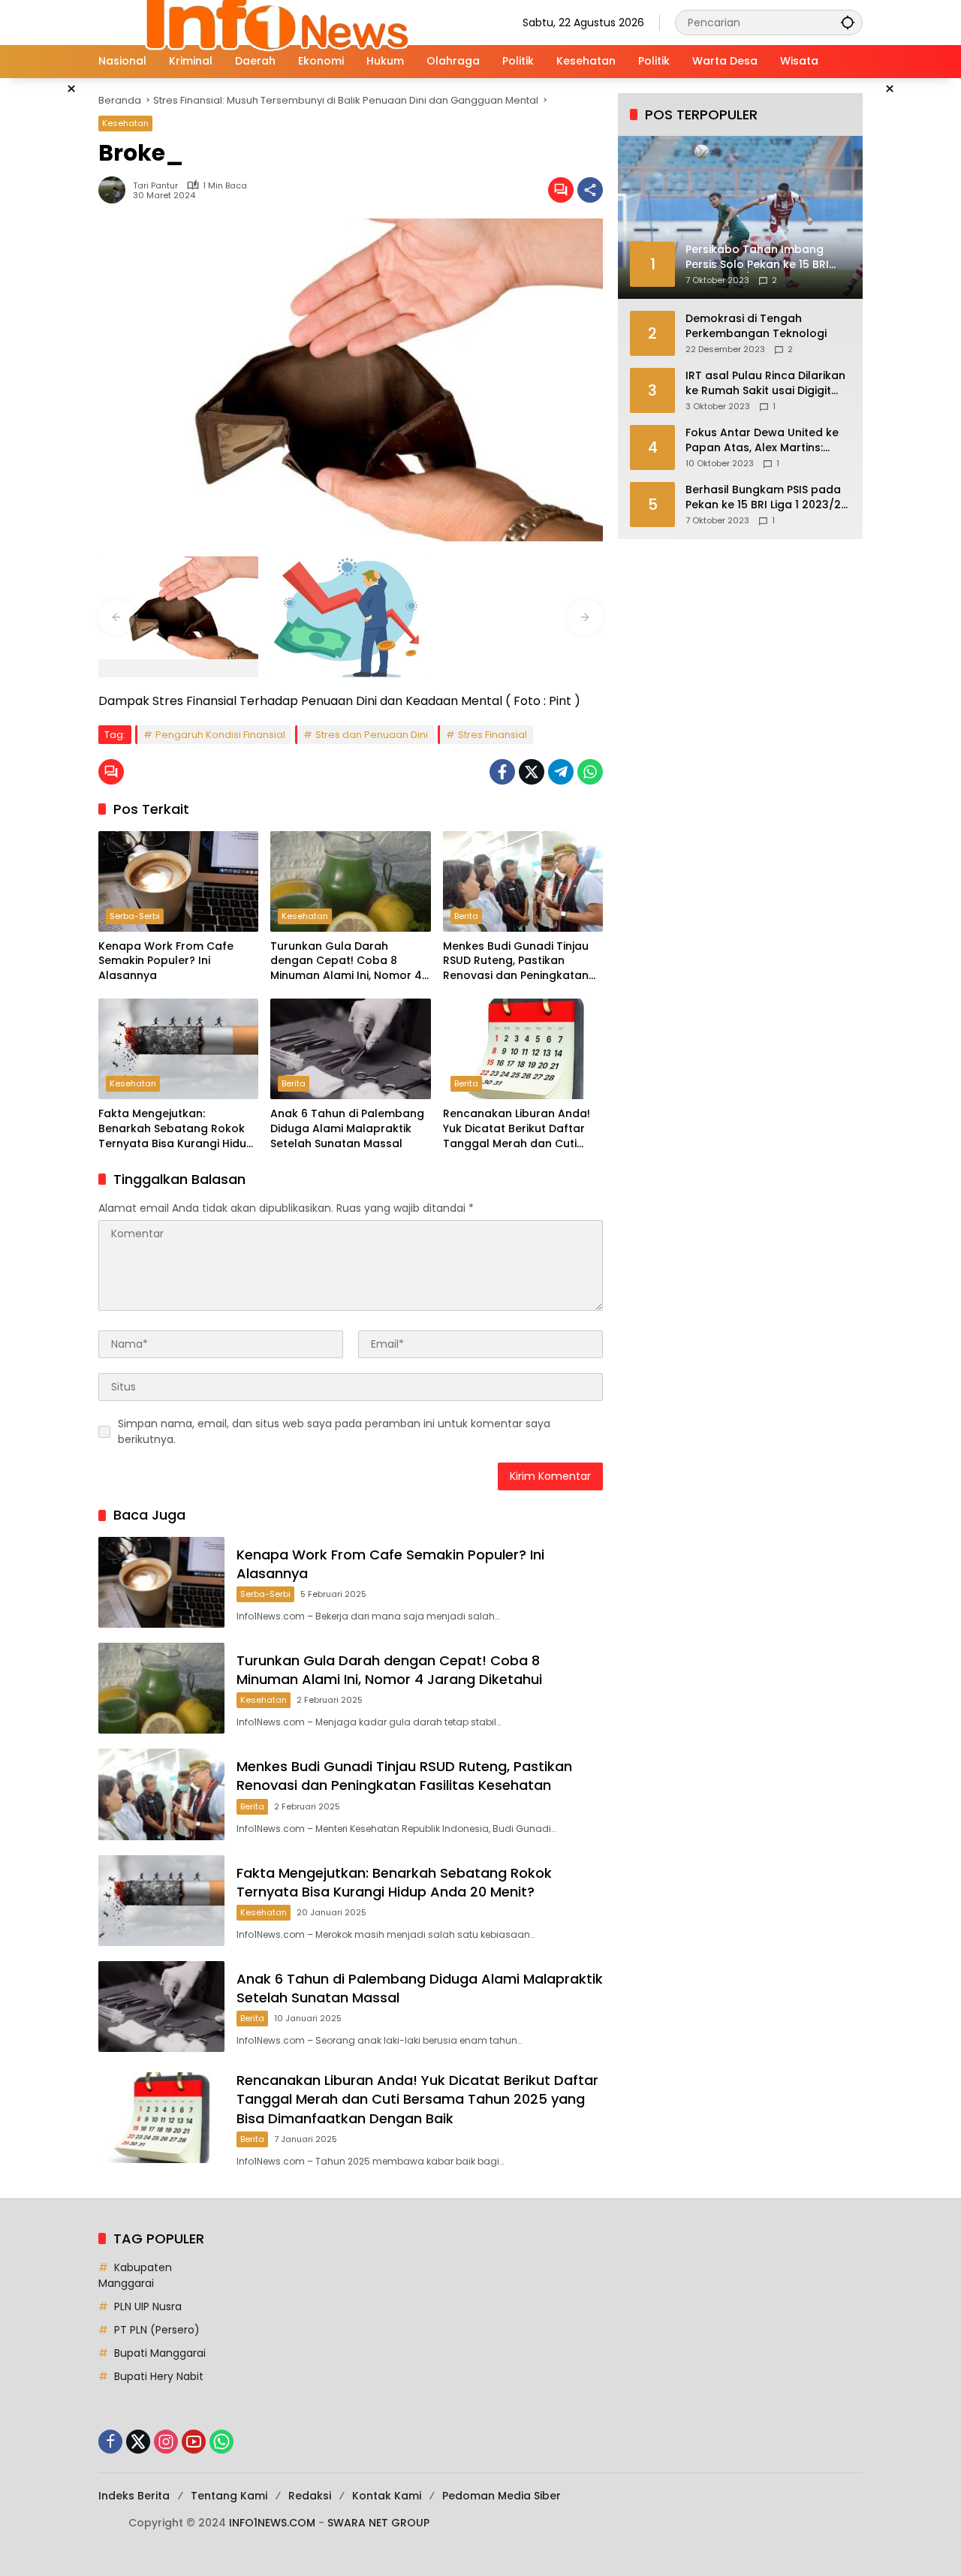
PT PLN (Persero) (157, 2330)
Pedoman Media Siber (502, 2496)
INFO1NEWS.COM (272, 2523)
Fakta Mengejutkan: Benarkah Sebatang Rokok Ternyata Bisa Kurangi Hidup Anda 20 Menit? (176, 1129)
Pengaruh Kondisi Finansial (220, 735)
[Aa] (350, 617)
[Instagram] (166, 2442)
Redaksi (310, 2496)
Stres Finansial (493, 735)
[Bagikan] (590, 190)
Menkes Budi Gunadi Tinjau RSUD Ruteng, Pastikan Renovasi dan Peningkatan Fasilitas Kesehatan (516, 961)
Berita (466, 916)
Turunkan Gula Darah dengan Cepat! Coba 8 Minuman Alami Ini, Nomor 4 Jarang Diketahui (346, 961)
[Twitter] (532, 772)
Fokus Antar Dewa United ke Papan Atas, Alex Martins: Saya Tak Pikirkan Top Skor (762, 440)
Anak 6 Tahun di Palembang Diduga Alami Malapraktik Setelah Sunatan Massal (347, 1128)
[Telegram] (561, 772)
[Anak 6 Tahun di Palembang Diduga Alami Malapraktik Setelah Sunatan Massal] (350, 1049)
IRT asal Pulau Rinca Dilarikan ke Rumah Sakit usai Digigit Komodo (765, 383)
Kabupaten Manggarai (135, 2275)
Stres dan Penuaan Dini (372, 735)
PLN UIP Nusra (148, 2306)
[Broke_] (178, 608)
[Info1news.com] (289, 22)
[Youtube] (194, 2442)
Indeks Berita (134, 2496)
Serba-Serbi (135, 916)
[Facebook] (502, 772)
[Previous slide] (116, 617)
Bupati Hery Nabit (159, 2376)
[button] (848, 22)
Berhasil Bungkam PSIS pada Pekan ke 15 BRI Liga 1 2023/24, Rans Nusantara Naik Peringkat (768, 497)
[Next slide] (585, 617)
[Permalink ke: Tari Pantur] (116, 190)
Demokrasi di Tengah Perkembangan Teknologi (756, 326)
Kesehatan (125, 123)
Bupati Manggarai (160, 2353)
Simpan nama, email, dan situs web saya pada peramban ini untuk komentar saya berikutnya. (334, 1431)
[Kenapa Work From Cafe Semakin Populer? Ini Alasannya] (178, 881)
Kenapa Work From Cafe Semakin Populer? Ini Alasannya (166, 961)
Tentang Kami (229, 2496)
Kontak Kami (387, 2496)
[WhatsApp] (590, 772)
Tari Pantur (155, 186)
